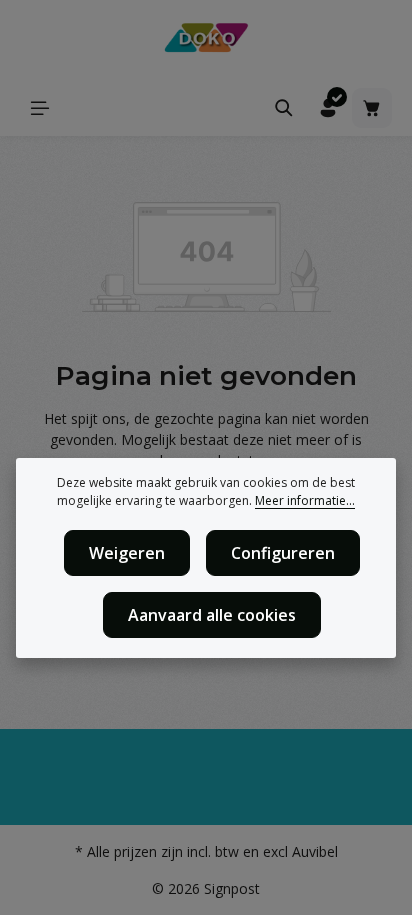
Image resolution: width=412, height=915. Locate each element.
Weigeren (127, 553)
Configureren (283, 553)
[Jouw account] (328, 108)
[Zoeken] (284, 108)
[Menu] (40, 108)
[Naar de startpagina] (206, 40)
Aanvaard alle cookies (212, 615)
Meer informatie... (305, 500)
